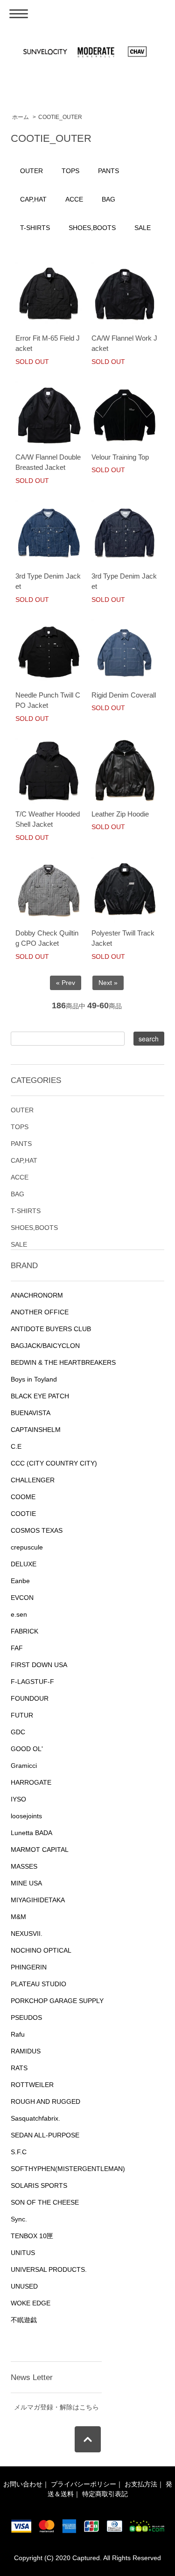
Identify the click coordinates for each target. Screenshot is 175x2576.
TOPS (70, 171)
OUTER (31, 171)
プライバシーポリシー (84, 2484)
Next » (108, 983)
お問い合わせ (23, 2484)
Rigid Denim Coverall (124, 695)
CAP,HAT (33, 199)
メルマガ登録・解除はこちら (56, 2407)
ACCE (74, 199)
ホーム (21, 117)
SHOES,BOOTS (92, 228)
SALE (143, 228)
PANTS (108, 171)
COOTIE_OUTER (60, 117)
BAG (108, 199)
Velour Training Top (120, 457)
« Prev (66, 983)
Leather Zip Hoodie (120, 814)
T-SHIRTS (35, 228)
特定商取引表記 (105, 2494)
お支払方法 (141, 2484)
